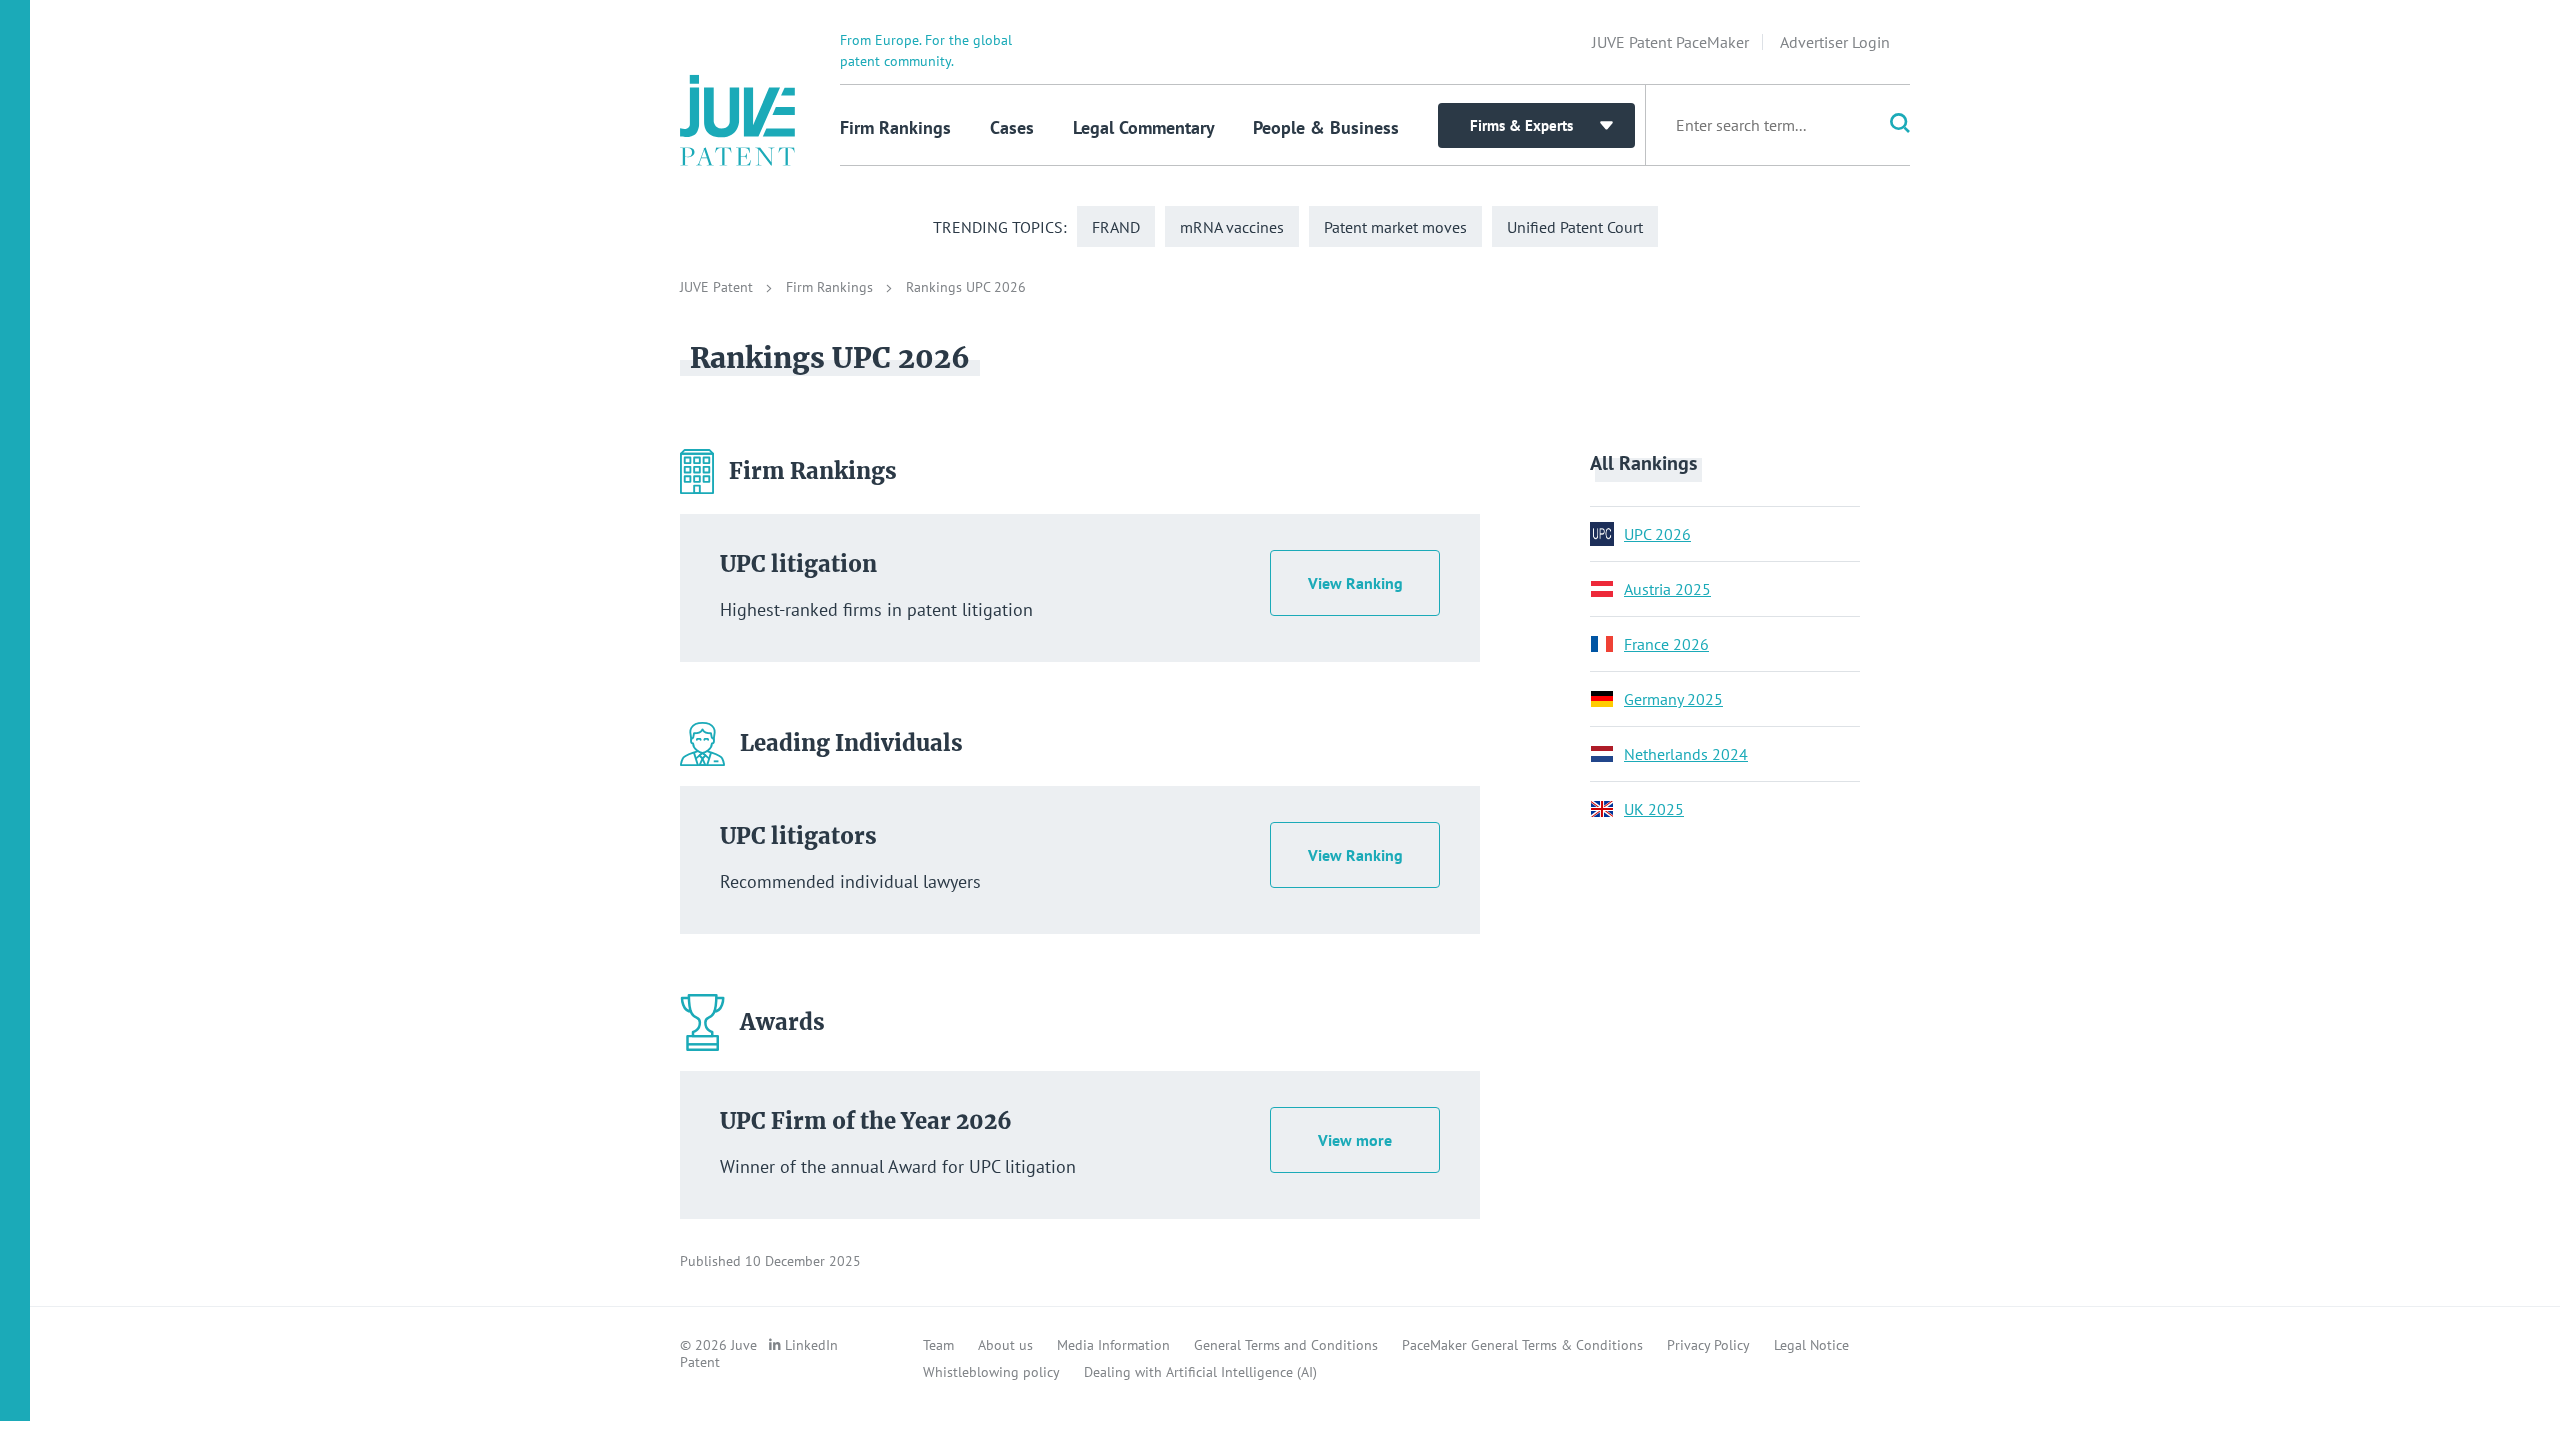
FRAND (1116, 227)
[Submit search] (1886, 125)
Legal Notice (1811, 1345)
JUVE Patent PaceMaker (1670, 42)
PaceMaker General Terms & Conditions (1522, 1345)
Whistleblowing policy (991, 1372)
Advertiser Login (1835, 42)
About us (1005, 1345)
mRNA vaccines (1232, 227)
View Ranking (1355, 583)
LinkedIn (811, 1345)
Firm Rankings (895, 127)
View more (1355, 1140)
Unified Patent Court (1575, 227)
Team (938, 1345)
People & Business (1326, 127)
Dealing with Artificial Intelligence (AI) (1200, 1372)
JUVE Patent (718, 287)
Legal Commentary (1144, 127)
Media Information (1113, 1345)
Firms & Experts (1521, 125)
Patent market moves (1395, 227)
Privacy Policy (1708, 1345)
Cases (1012, 127)
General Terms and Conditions (1286, 1345)
